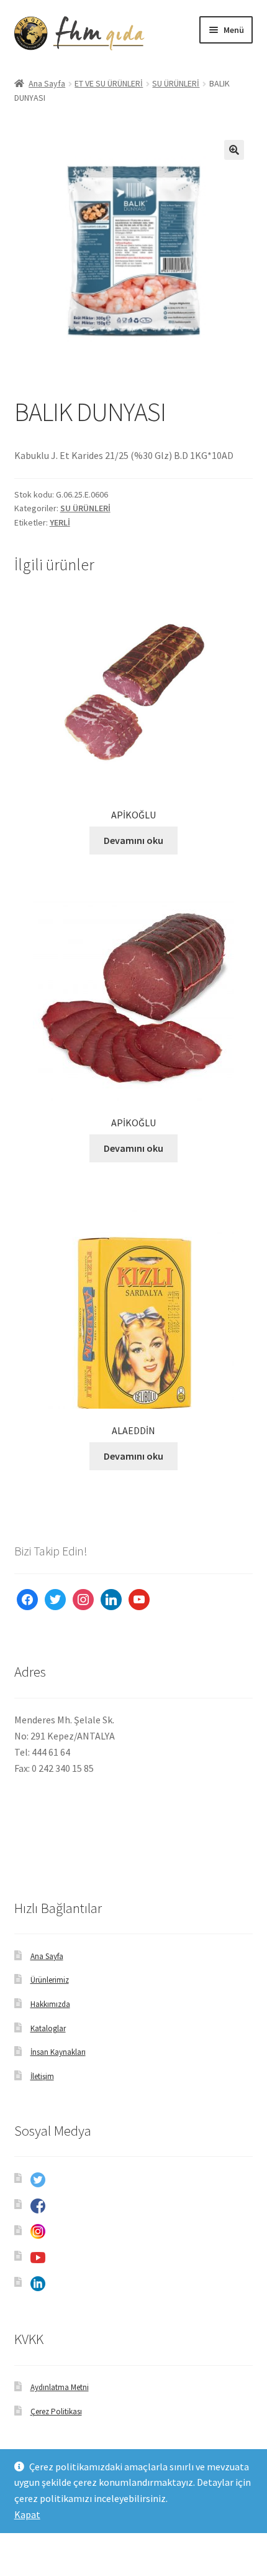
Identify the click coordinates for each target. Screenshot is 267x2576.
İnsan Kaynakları (58, 2052)
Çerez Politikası (56, 2412)
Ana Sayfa (47, 83)
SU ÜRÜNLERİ (176, 83)
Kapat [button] (27, 2514)
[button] (234, 150)
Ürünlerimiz (50, 1980)
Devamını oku (133, 840)
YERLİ (60, 522)
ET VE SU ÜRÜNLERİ (109, 83)
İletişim (42, 2076)
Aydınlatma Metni (60, 2387)
